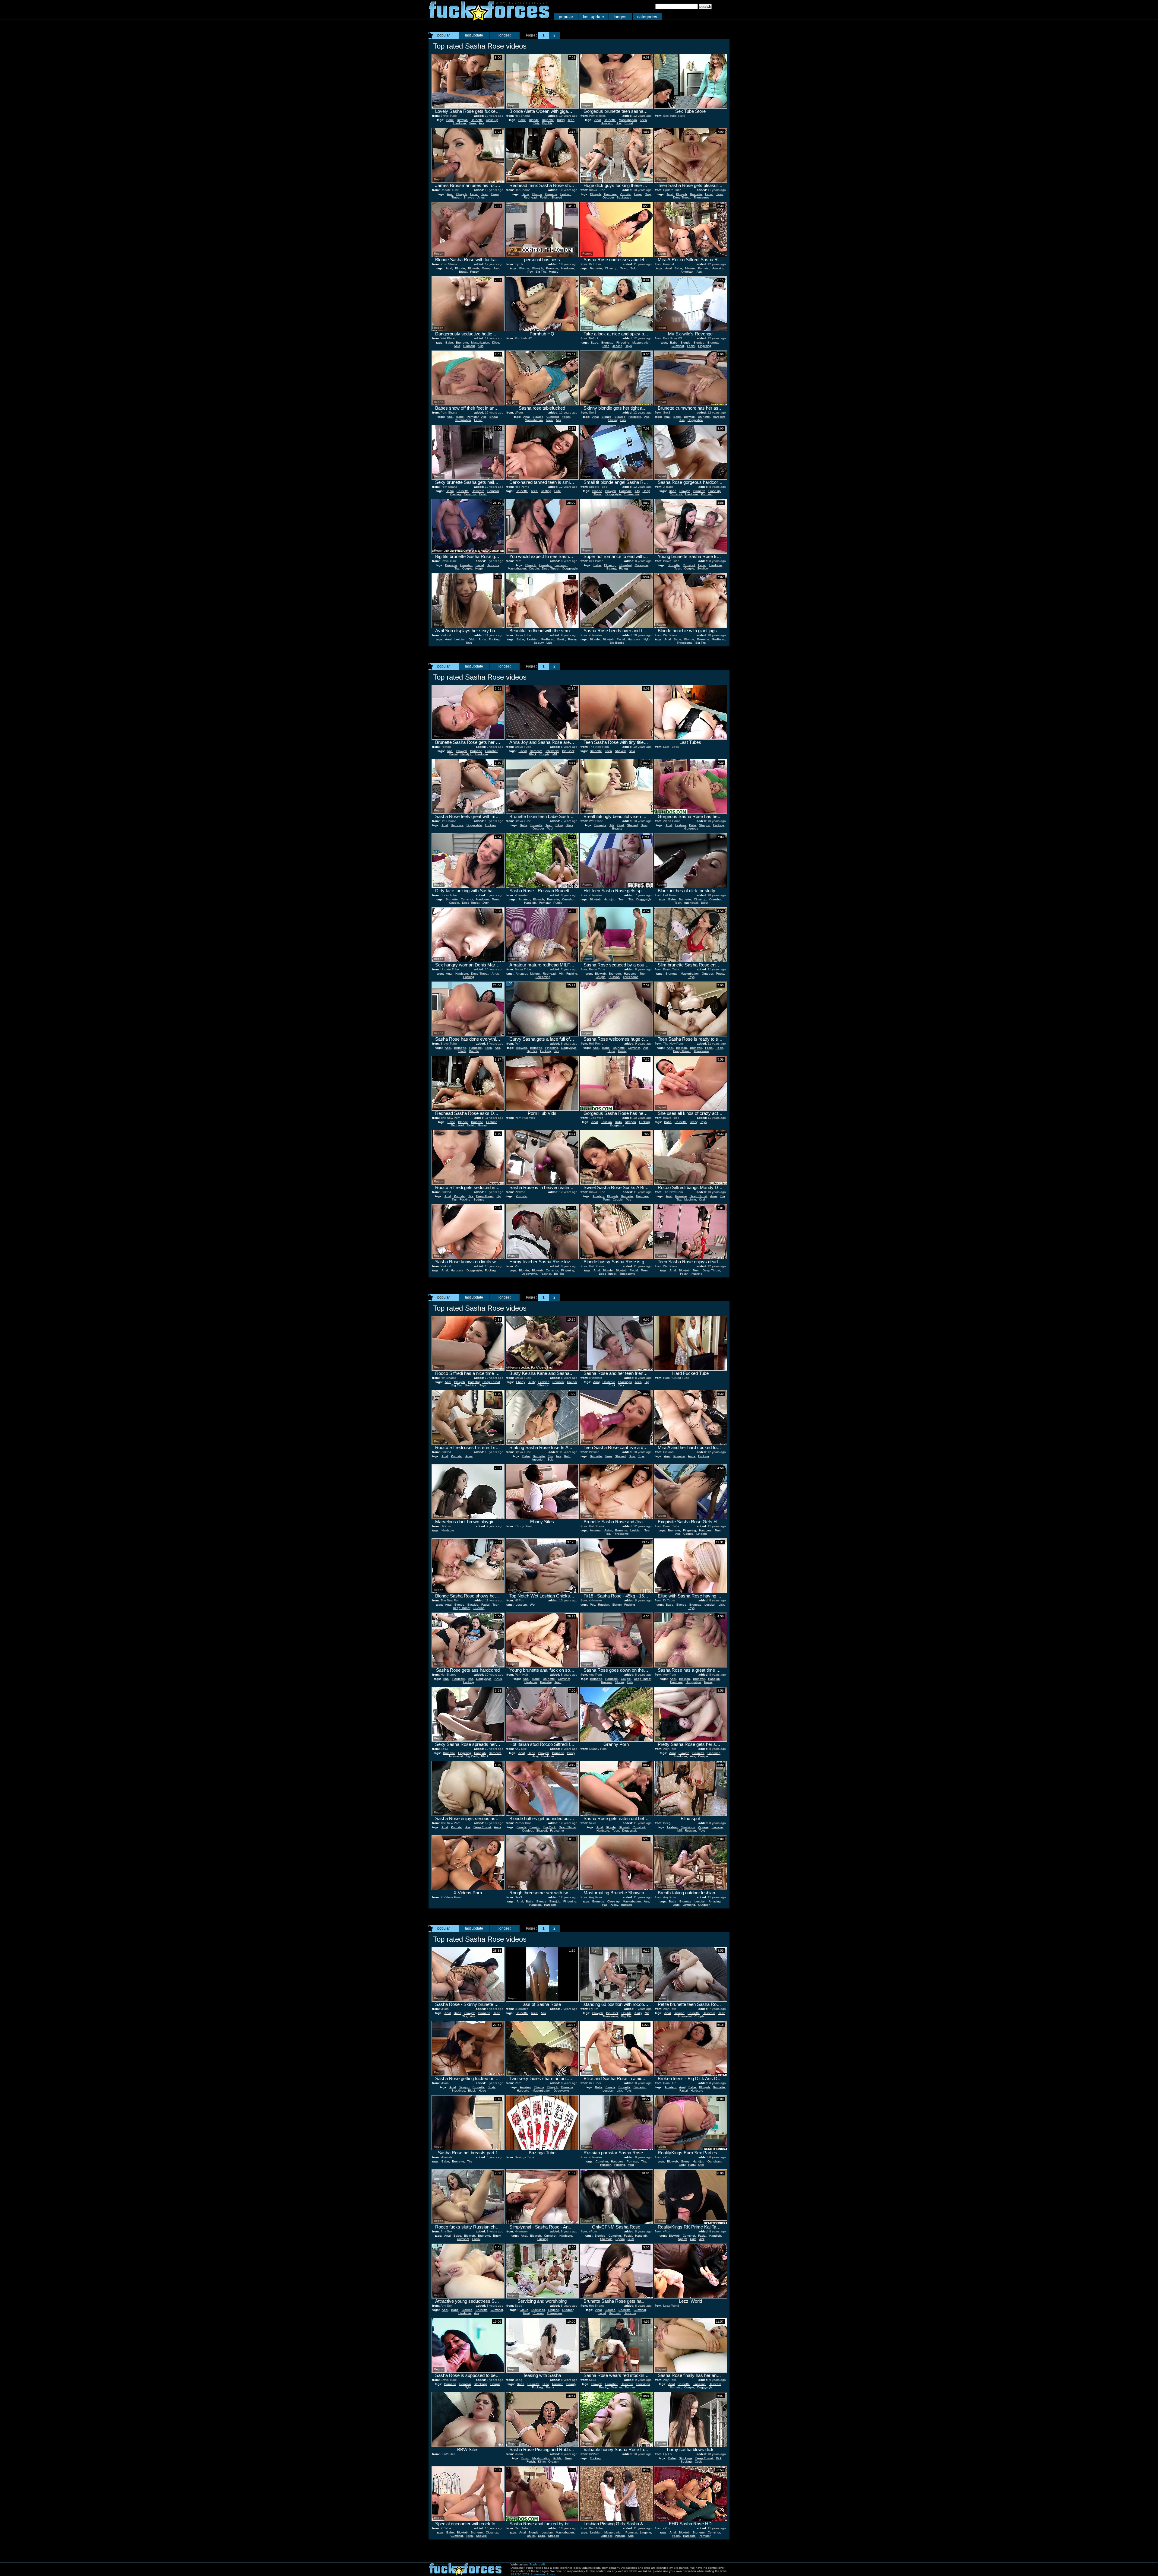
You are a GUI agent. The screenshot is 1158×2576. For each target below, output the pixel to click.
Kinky (638, 2013)
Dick (623, 420)
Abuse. (551, 2574)
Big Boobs (617, 643)
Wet (533, 1605)
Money (554, 272)
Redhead (530, 197)
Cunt (621, 825)
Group (486, 268)
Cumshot (678, 346)
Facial (474, 194)
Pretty (550, 2387)
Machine (690, 1199)
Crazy (693, 1122)
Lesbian (566, 194)
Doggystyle (695, 420)
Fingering (623, 343)
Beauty (611, 568)
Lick (549, 643)
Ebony (520, 1382)
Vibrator (543, 1385)
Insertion (538, 1459)
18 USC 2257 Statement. (528, 2574)
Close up (492, 120)
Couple (467, 568)
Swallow (703, 568)
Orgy (648, 194)
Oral (702, 1199)
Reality (603, 2387)
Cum (631, 2239)
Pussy (474, 272)
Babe (450, 120)
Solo (633, 268)
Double (474, 1051)
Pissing (620, 2536)
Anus (481, 197)
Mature (690, 268)
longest (621, 17)
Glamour (469, 346)
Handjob (466, 754)
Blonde (534, 120)
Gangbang (715, 2161)
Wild (631, 2165)
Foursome (557, 1830)
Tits (637, 491)
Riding (623, 568)
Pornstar (625, 194)
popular (566, 17)
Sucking (479, 1608)
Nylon (647, 639)
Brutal (629, 123)
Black (533, 754)
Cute (558, 491)
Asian (608, 1530)
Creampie (641, 565)
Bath (567, 1456)
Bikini (559, 825)
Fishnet (630, 2387)
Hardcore (460, 123)
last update (593, 17)
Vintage (703, 1827)
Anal (598, 120)
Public (558, 903)
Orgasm (554, 2462)
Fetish (544, 197)
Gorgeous (691, 828)
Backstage (624, 197)
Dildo (496, 343)
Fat (604, 1905)
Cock (698, 2462)
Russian (614, 977)
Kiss (481, 346)
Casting (456, 494)
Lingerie (702, 1534)
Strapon (705, 825)
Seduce (479, 1199)
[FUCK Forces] (489, 19)
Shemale (606, 2239)
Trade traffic (538, 2564)
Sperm (620, 2239)
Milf (555, 754)
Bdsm (450, 491)
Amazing (607, 123)
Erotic (561, 639)
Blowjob (462, 120)
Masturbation (628, 120)
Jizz (557, 1051)
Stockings (625, 1382)
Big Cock (568, 751)
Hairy (535, 1756)
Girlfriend (689, 1905)
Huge (638, 194)
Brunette (477, 120)
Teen (472, 123)
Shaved (469, 197)
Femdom (470, 494)
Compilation (463, 420)
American (687, 272)
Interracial (552, 751)
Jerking (617, 346)
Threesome (701, 197)
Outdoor (608, 197)
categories (647, 17)
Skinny (613, 420)
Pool (550, 828)
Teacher (546, 1274)
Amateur (524, 899)
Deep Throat (682, 197)
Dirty (536, 123)
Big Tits (547, 123)
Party (692, 2165)
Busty (561, 120)
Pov (530, 272)
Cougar (572, 1382)
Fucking (494, 639)
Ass (481, 123)
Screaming (543, 977)
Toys (629, 346)
